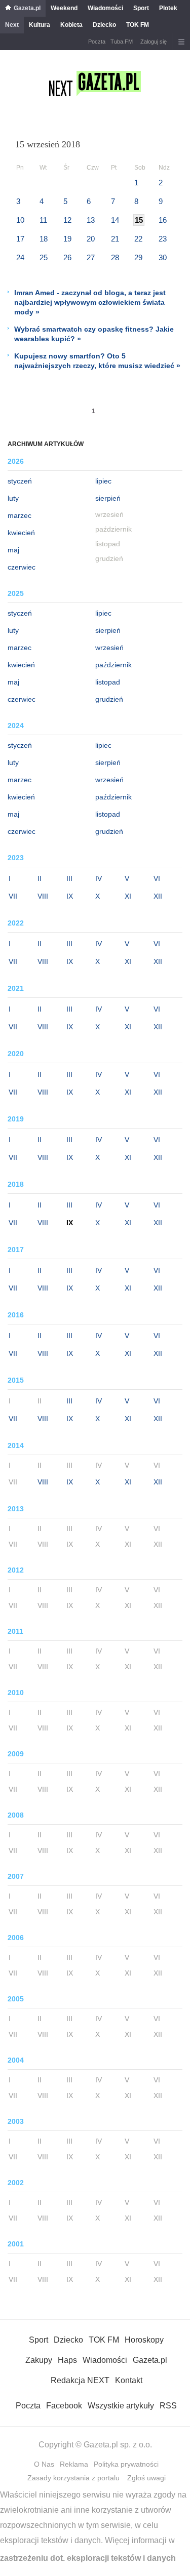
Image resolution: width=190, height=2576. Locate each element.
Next (12, 25)
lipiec (103, 481)
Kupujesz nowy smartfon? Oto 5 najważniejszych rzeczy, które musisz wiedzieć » (97, 361)
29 (138, 257)
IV (99, 878)
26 (67, 257)
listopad (108, 682)
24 (20, 257)
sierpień (108, 498)
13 (91, 220)
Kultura (40, 25)
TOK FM (138, 25)
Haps (67, 2360)
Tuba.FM (122, 42)
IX (70, 896)
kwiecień (21, 533)
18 (44, 239)
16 (163, 220)
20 (91, 239)
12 (67, 220)
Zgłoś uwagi (146, 2478)
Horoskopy (144, 2340)
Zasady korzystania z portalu (73, 2478)
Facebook (64, 2406)
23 (163, 239)
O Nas (44, 2464)
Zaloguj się (154, 42)
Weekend (64, 8)
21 (115, 239)
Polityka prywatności (126, 2464)
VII (13, 896)
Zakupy (39, 2360)
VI (157, 878)
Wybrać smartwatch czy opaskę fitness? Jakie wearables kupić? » (94, 334)
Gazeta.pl (27, 8)
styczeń (20, 481)
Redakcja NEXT (80, 2380)
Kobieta (71, 25)
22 (138, 239)
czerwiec (22, 567)
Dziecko (104, 25)
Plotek (168, 8)
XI (128, 896)
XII (158, 896)
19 (67, 239)
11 (43, 220)
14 (115, 220)
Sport (141, 8)
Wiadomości (105, 8)
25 (44, 257)
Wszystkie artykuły (121, 2406)
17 (20, 239)
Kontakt (129, 2380)
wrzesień (109, 648)
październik (113, 665)
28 (115, 257)
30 (163, 257)
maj (13, 550)
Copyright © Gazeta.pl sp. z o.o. (95, 2445)
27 (91, 257)
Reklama (74, 2464)
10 (20, 220)
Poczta (97, 42)
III (69, 878)
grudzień (109, 699)
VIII (43, 896)
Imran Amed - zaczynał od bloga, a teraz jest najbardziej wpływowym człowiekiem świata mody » (90, 302)
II (40, 878)
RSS (168, 2406)
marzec (20, 515)
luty (13, 498)
